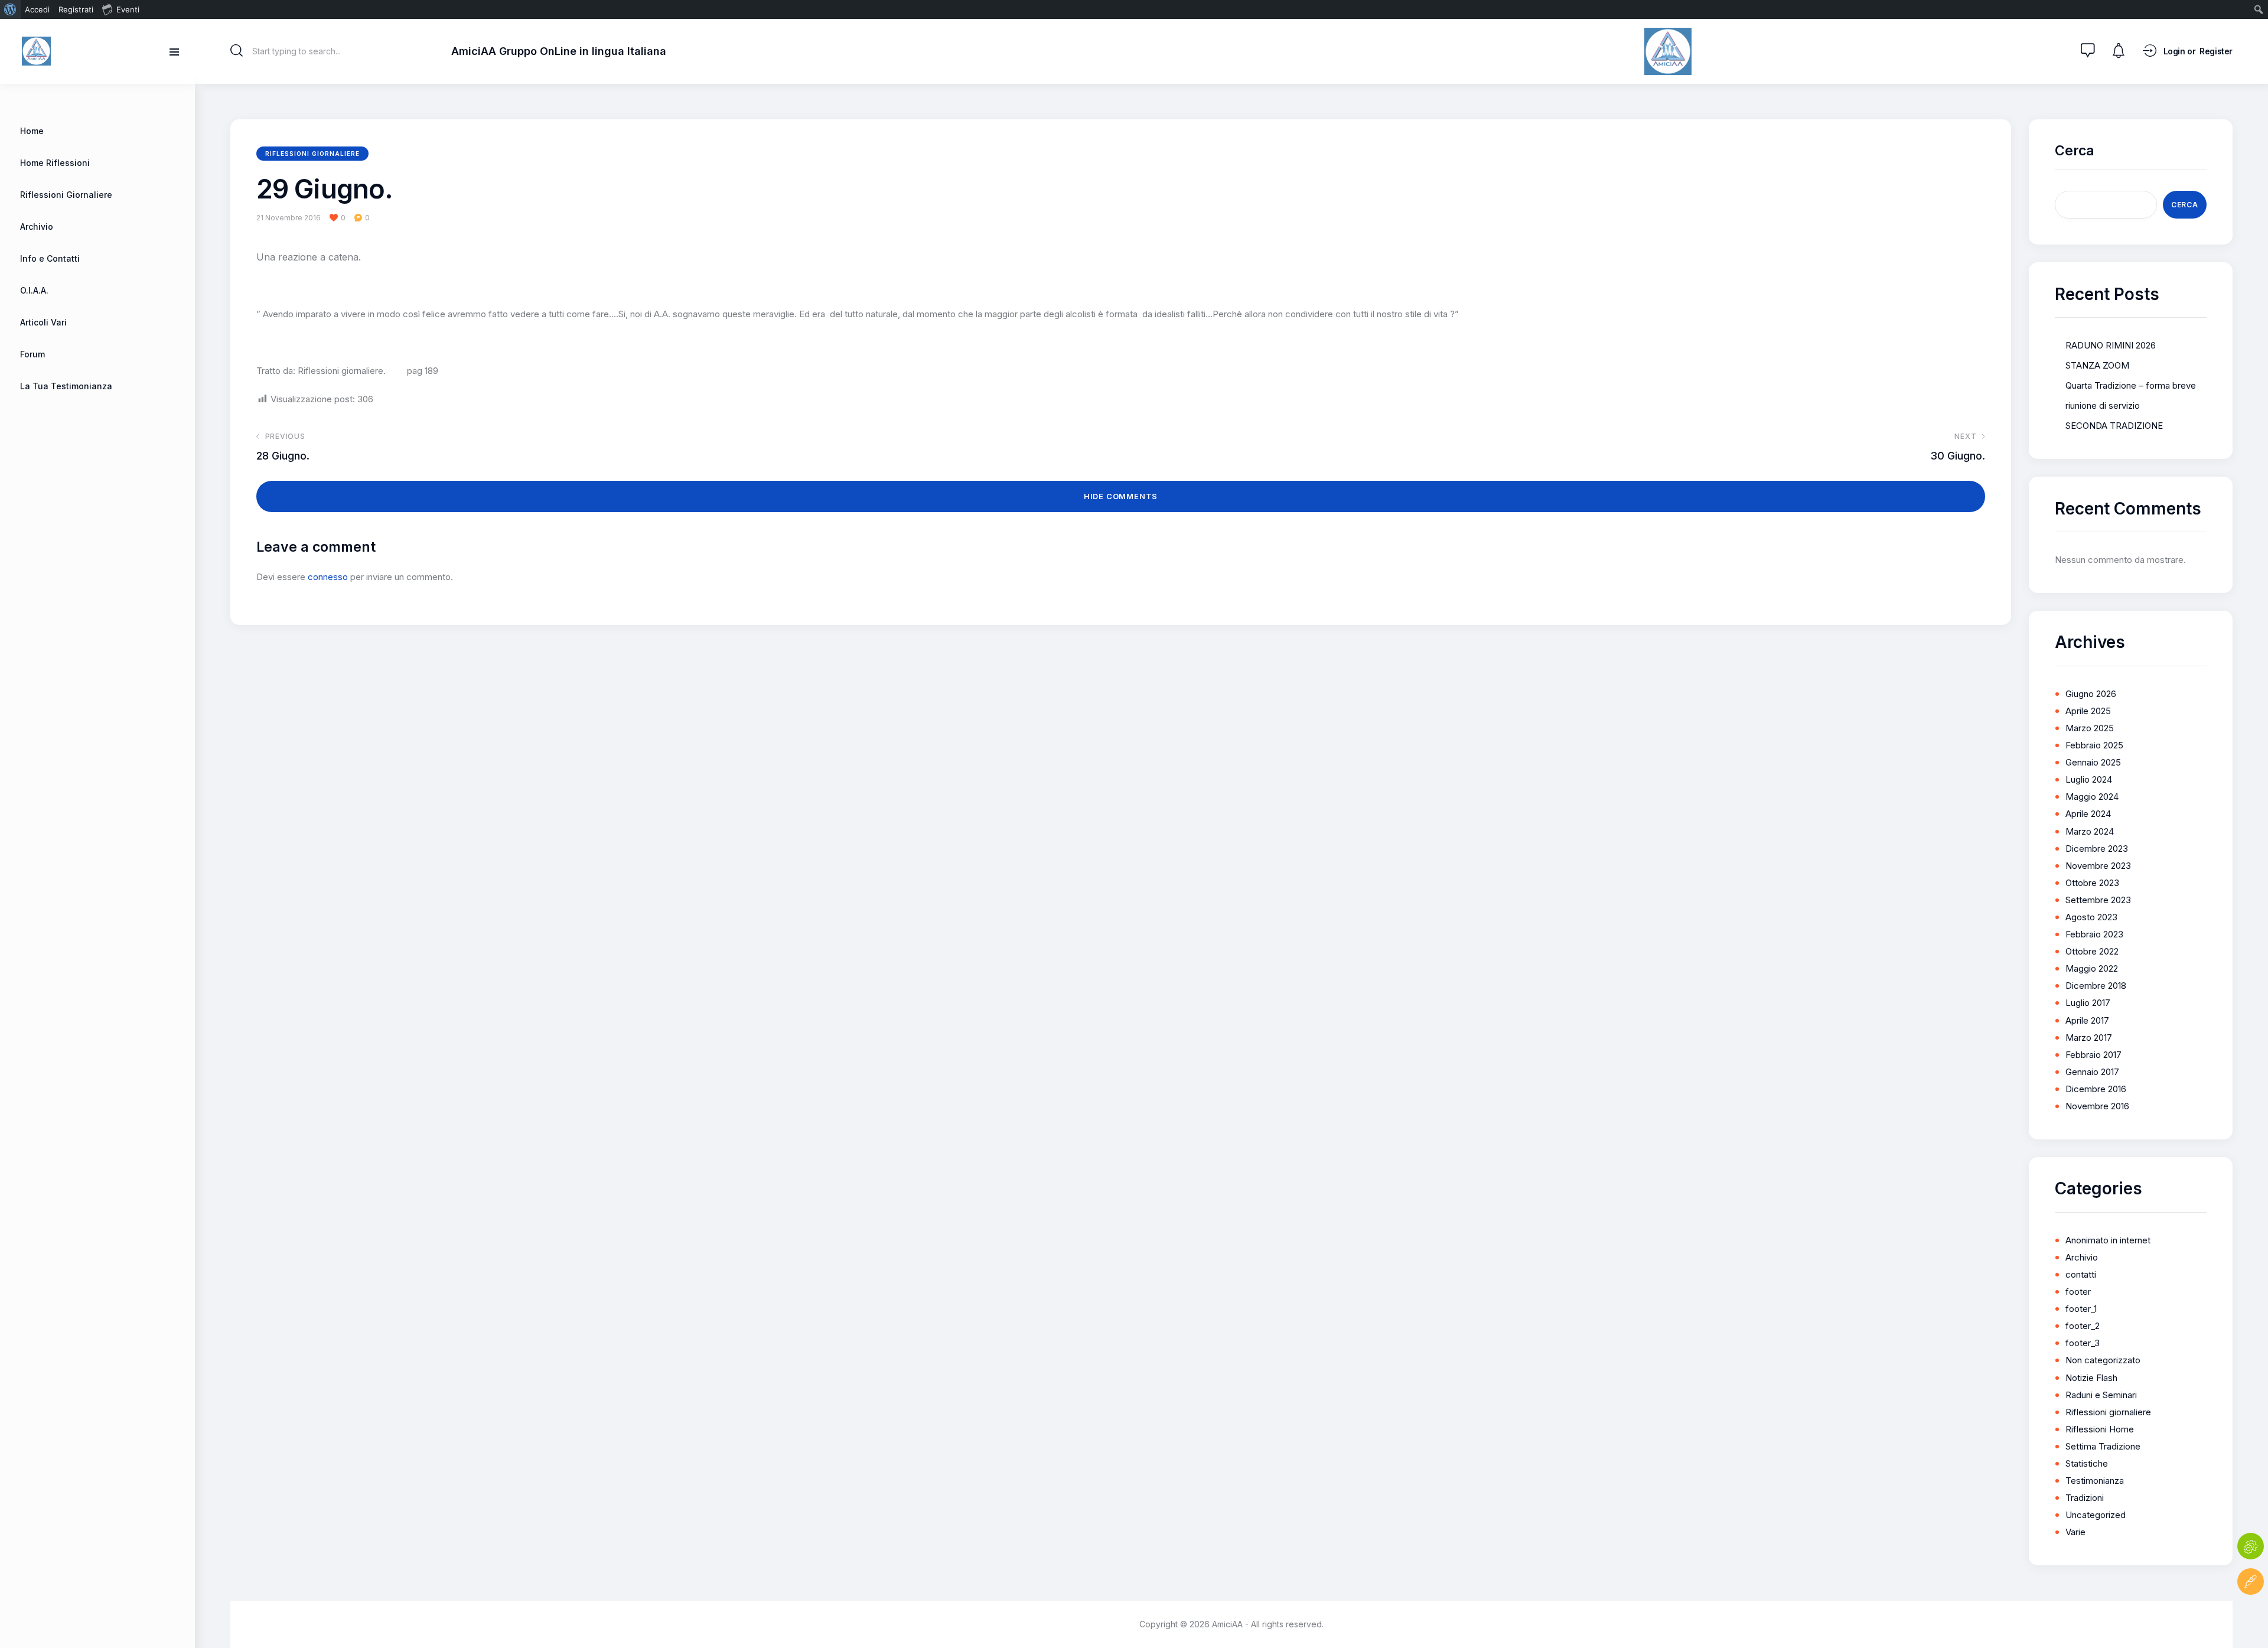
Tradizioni (2085, 1498)
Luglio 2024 (2089, 779)
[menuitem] (10, 9)
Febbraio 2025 (2094, 745)
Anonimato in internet (2108, 1240)
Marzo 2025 (2090, 728)
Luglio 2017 (2088, 1003)
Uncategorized (2096, 1515)
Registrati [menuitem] (76, 9)
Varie (2075, 1532)
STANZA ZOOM (2097, 365)
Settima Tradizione (2103, 1446)
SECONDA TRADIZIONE (2114, 426)
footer (2078, 1292)
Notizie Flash (2091, 1378)
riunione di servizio (2103, 406)
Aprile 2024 (2088, 814)
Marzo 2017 (2089, 1038)
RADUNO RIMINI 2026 (2111, 345)
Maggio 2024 (2092, 797)
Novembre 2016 (2097, 1106)
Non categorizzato (2103, 1360)
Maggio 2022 (2092, 968)
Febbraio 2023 (2094, 934)
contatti (2081, 1274)
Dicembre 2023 (2097, 849)
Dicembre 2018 (2096, 986)
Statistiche (2087, 1463)
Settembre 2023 (2098, 900)
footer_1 (2081, 1309)
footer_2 (2083, 1326)
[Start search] (237, 51)
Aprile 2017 (2087, 1020)
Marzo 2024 (2090, 831)
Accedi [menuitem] (37, 9)
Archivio (2082, 1257)
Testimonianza (2095, 1481)
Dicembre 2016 (2096, 1089)
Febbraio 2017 (2093, 1055)
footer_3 (2083, 1343)
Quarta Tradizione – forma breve (2131, 385)
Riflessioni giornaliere (312, 154)
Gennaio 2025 (2093, 762)
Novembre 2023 (2098, 866)
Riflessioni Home (2100, 1429)
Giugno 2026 (2091, 694)
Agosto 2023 (2091, 917)
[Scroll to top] (2251, 1617)
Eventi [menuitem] (128, 9)
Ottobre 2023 (2092, 883)
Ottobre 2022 (2092, 951)
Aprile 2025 (2088, 711)
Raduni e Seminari (2101, 1395)
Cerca (2075, 151)
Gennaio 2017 (2092, 1072)
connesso (328, 577)
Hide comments (1121, 496)
